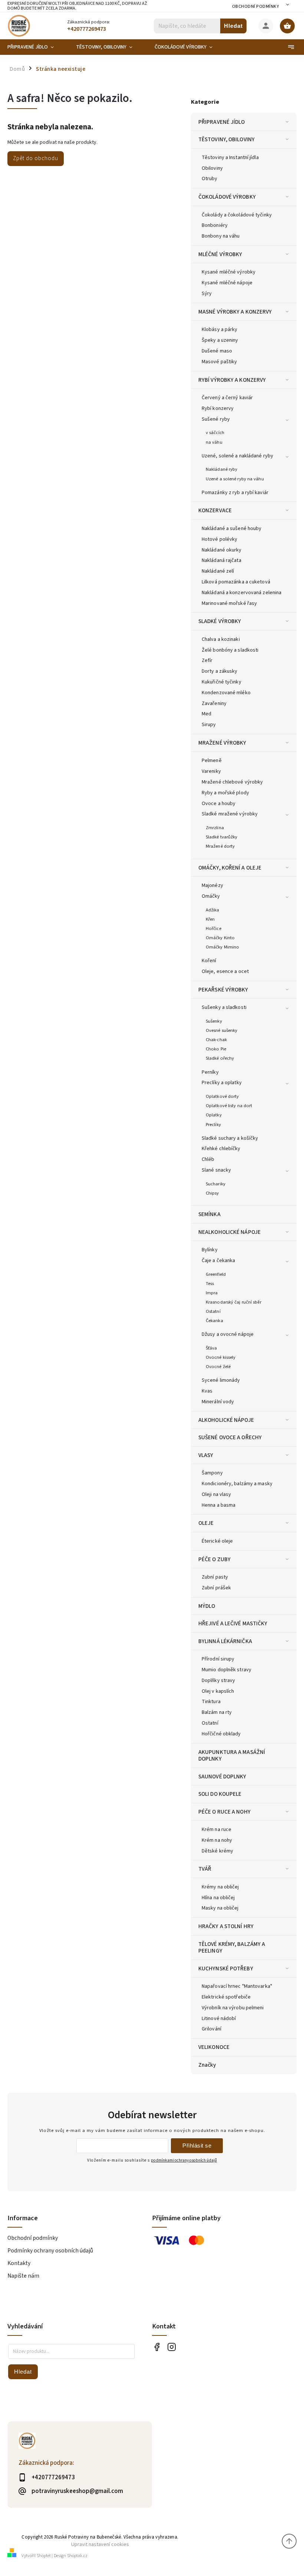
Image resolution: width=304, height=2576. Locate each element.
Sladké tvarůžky (222, 837)
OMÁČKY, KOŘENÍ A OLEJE (230, 868)
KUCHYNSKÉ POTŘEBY (226, 1969)
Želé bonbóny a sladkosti (230, 650)
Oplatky (214, 1115)
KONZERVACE (215, 510)
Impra (212, 1293)
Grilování (212, 2029)
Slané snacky (216, 1170)
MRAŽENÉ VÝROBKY (222, 743)
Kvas (207, 1391)
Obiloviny (212, 168)
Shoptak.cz (77, 2556)
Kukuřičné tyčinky (222, 682)
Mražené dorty (220, 846)
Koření (209, 961)
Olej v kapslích (218, 1691)
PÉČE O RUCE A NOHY (224, 1812)
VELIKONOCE (214, 2047)
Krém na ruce (217, 1830)
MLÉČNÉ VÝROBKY (220, 254)
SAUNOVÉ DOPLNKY (222, 1777)
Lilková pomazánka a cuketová (236, 582)
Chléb (208, 1159)
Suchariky (216, 1184)
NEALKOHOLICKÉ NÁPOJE (229, 1232)
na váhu (214, 442)
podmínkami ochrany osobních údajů (184, 2160)
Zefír (207, 660)
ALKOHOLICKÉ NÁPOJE (226, 1420)
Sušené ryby (216, 419)
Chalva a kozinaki (221, 639)
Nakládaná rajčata (222, 560)
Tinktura (211, 1702)
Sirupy (209, 725)
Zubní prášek (216, 1588)
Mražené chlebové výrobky (232, 782)
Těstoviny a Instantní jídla (230, 158)
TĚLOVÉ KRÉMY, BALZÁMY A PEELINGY (232, 1947)
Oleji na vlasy (216, 1494)
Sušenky (214, 1021)
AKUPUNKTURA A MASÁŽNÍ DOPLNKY (232, 1755)
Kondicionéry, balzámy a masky (237, 1484)
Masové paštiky (219, 362)
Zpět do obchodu (36, 158)
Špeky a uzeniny (220, 340)
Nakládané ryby (222, 469)
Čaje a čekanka (218, 1261)
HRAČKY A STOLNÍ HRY (226, 1926)
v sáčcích (215, 433)
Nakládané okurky (222, 550)
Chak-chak (216, 1040)
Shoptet (44, 2556)
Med (206, 714)
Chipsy (212, 1193)
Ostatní (213, 1311)
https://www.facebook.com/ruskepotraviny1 (157, 2347)
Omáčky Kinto (220, 938)
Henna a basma (219, 1505)
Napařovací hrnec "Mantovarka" (237, 1986)
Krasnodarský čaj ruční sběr (234, 1302)
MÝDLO (207, 1606)
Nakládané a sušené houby (232, 529)
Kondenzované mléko (226, 693)
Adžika (213, 910)
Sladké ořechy (220, 1058)
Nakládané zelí (218, 571)
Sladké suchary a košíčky (230, 1138)
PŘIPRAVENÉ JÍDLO (222, 122)
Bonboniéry (215, 225)
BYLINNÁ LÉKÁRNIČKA (225, 1641)
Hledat (233, 26)
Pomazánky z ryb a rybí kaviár (235, 493)
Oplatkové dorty (222, 1096)
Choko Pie (216, 1049)
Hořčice (214, 928)
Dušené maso (217, 351)
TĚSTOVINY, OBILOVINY (227, 139)
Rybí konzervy (218, 408)
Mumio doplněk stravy (227, 1670)
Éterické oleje (217, 1541)
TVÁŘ (205, 1869)
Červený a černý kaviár (227, 398)
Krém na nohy (217, 1840)
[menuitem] (36, 47)
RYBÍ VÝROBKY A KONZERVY (232, 380)
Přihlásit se (197, 2145)
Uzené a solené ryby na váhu (235, 479)
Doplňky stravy (218, 1681)
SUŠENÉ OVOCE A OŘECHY (230, 1437)
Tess (210, 1284)
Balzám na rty (217, 1712)
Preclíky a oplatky (222, 1083)
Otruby (210, 179)
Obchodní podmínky (256, 6)
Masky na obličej (220, 1908)
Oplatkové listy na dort (229, 1106)
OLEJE (206, 1523)
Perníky (210, 1072)
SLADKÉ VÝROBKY (220, 621)
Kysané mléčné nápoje (227, 283)
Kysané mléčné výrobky (229, 272)
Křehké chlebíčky (221, 1149)
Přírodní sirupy (218, 1659)
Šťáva (212, 1348)
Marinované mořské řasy (229, 603)
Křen (210, 919)
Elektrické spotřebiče (226, 1997)
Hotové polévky (219, 539)
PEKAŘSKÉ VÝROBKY (223, 990)
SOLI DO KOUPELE (220, 1794)
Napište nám (23, 2276)
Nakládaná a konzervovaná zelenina (242, 593)
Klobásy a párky (220, 330)
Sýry (207, 294)
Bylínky (210, 1250)
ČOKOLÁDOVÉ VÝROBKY (227, 197)
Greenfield (216, 1274)
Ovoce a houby (219, 804)
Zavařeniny (214, 703)
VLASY (206, 1455)
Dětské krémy (217, 1851)
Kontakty (19, 2263)
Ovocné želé (218, 1367)
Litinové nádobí (219, 2019)
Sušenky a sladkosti (224, 1007)
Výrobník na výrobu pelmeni (233, 2008)
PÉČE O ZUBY (214, 1559)
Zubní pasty (215, 1577)
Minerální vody (218, 1402)
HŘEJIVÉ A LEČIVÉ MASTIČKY (233, 1623)
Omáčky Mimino (222, 947)
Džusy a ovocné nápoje (228, 1334)
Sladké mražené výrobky (230, 814)
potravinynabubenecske (171, 2347)
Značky (207, 2065)
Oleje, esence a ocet (225, 971)
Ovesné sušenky (222, 1030)
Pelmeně (212, 761)
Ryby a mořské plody (225, 793)
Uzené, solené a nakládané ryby (237, 456)
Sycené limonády (221, 1380)
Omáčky (211, 896)
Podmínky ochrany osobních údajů (50, 2251)
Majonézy (212, 885)
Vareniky (211, 771)
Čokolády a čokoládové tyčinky (237, 215)
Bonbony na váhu (221, 236)
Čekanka (214, 1321)
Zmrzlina (215, 828)
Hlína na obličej (218, 1898)
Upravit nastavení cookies (100, 2544)
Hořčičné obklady (221, 1734)
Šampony (212, 1473)
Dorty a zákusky (220, 671)
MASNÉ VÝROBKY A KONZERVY (235, 312)
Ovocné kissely (221, 1357)
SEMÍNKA (209, 1214)
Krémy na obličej (220, 1887)
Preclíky (213, 1125)
